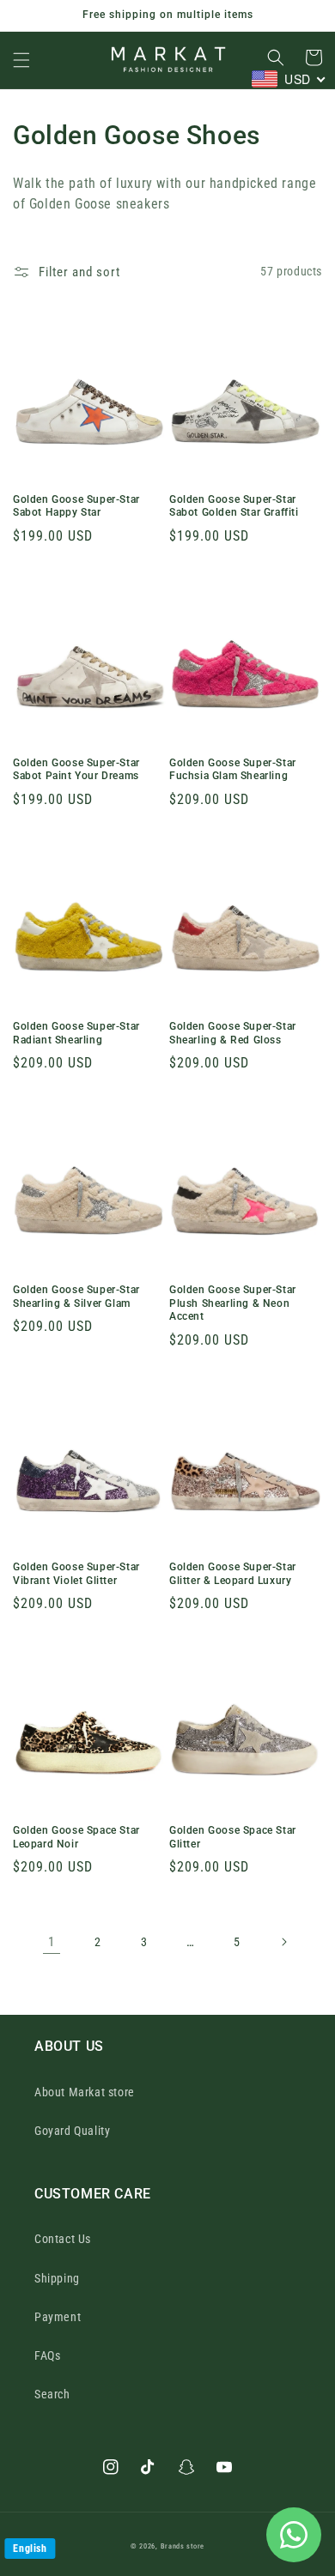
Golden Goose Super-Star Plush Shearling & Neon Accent (233, 1303)
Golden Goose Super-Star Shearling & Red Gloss (233, 1033)
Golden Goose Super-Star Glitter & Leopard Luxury (233, 1574)
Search (52, 2394)
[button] (21, 60)
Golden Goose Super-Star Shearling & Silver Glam (76, 1297)
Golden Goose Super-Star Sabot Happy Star (76, 506)
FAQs (47, 2355)
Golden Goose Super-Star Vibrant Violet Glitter (76, 1574)
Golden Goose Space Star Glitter (233, 1837)
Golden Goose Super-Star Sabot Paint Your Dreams (76, 770)
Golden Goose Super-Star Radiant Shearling (76, 1033)
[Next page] (283, 1942)
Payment (58, 2317)
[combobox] (289, 79)
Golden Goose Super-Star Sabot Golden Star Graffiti (234, 506)
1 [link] (52, 1942)
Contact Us (63, 2239)
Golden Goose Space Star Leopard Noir (76, 1837)
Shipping (57, 2278)
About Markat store (85, 2092)
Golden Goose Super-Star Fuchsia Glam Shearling (233, 770)
